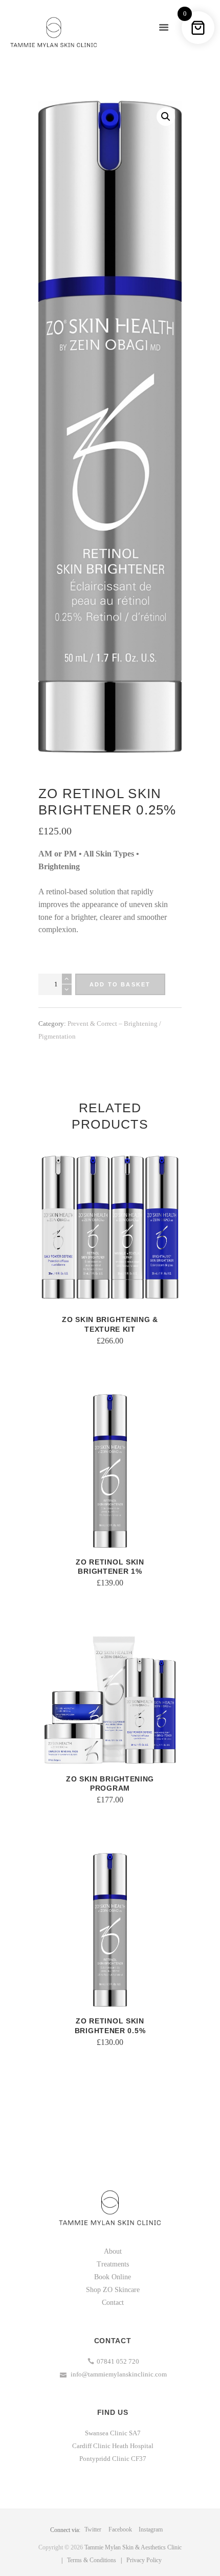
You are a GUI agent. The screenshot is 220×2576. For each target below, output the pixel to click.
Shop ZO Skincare (113, 2290)
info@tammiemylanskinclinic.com (118, 2374)
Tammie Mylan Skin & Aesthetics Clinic (133, 2547)
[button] (166, 117)
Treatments (113, 2264)
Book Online (113, 2277)
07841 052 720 (118, 2361)
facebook (120, 2529)
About (113, 2251)
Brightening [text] (59, 866)
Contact (113, 2303)
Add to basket (120, 984)
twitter (93, 2529)
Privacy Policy (144, 2560)
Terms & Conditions (92, 2560)
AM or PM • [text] (61, 854)
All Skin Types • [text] (111, 854)
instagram (151, 2529)
